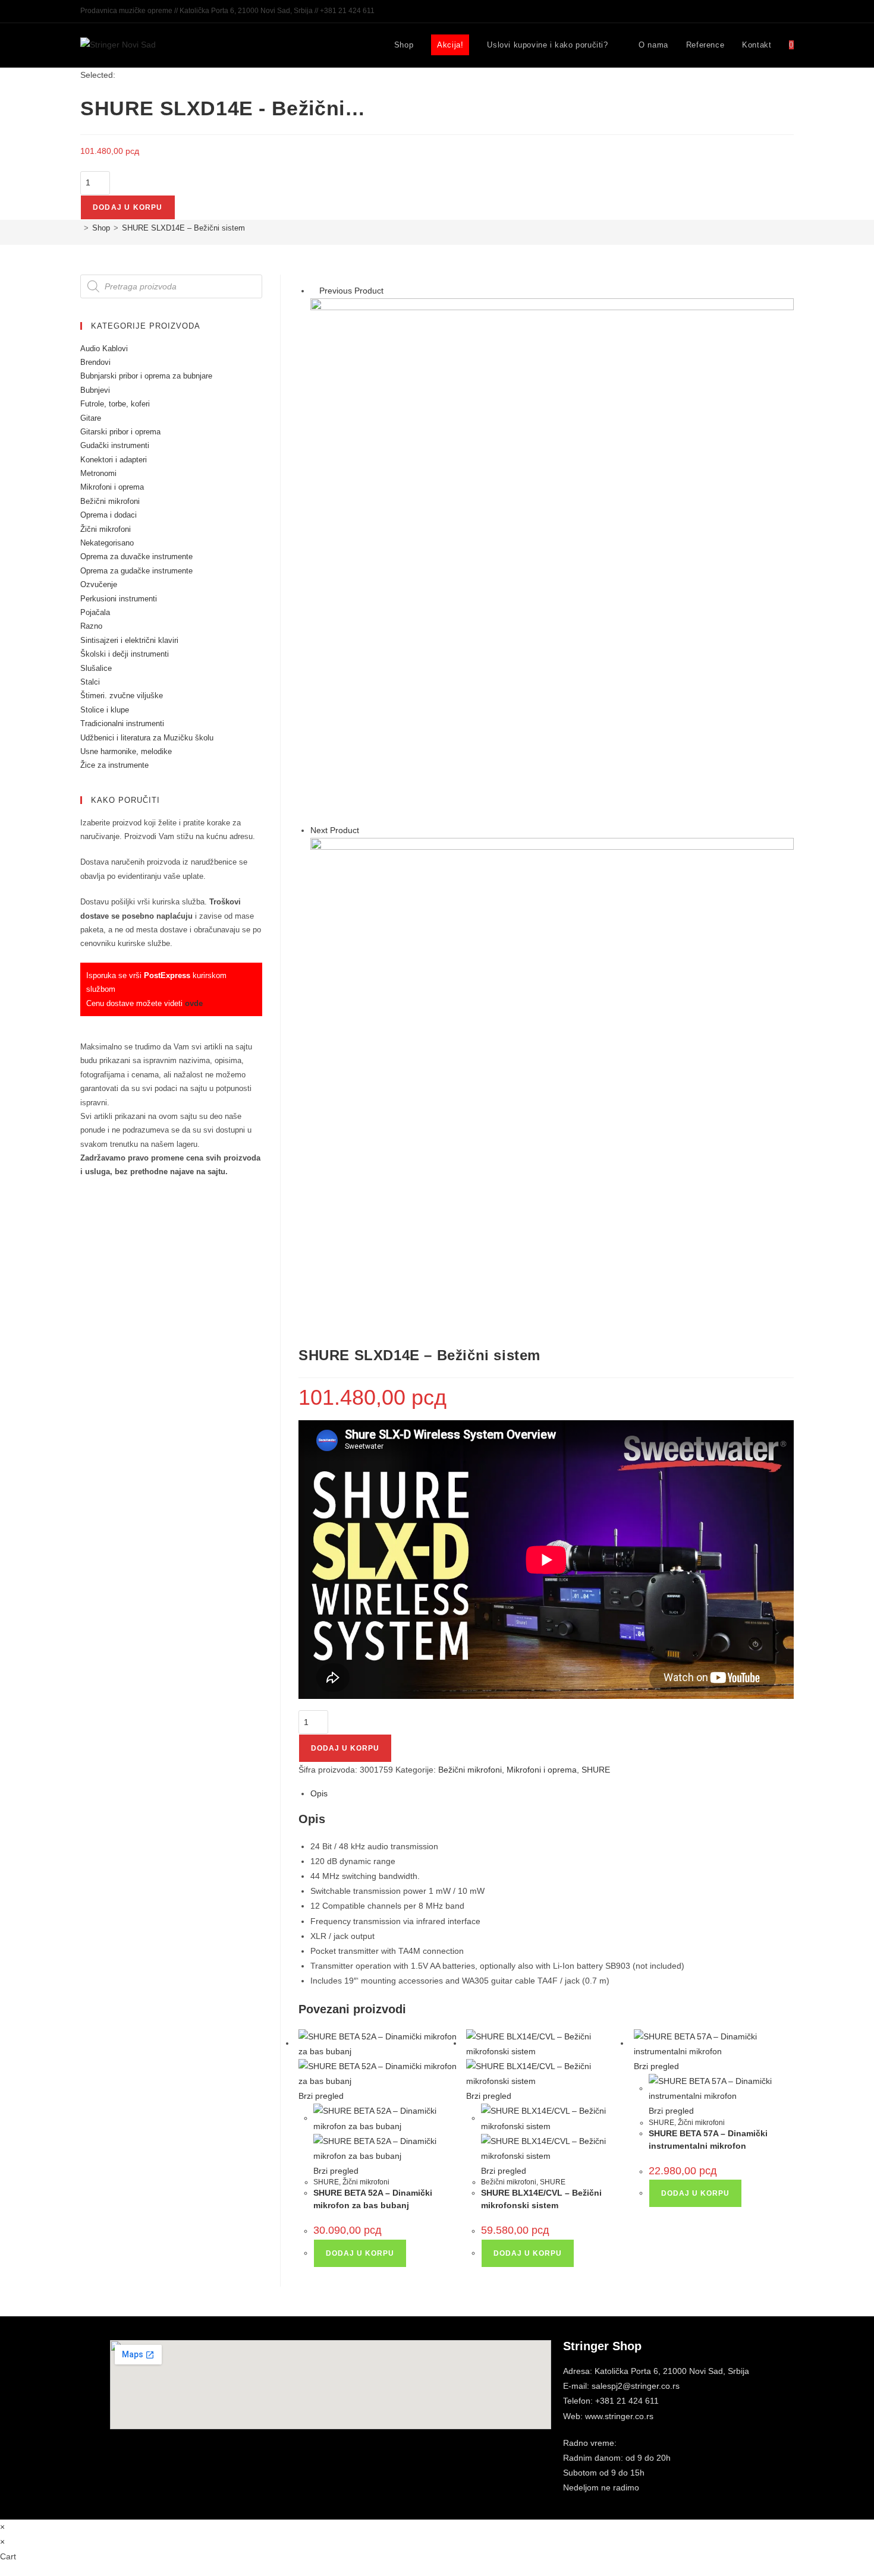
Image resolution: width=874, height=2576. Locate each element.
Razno (91, 626)
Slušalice (96, 668)
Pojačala (95, 612)
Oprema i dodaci (109, 515)
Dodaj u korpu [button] (360, 2253)
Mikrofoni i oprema (542, 1770)
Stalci (90, 682)
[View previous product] (314, 291)
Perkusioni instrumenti (119, 599)
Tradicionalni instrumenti (122, 723)
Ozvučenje (99, 584)
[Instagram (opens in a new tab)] (783, 11)
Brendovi (95, 362)
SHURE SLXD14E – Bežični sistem (183, 228)
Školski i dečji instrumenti (125, 654)
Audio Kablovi (104, 349)
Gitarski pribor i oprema (120, 432)
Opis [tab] (319, 1793)
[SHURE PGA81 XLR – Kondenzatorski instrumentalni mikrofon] (552, 560)
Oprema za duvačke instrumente (136, 556)
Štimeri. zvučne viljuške (122, 696)
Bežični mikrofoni (470, 1770)
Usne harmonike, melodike (126, 751)
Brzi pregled (321, 2096)
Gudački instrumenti (115, 445)
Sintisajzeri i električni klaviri (129, 640)
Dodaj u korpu (128, 207)
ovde (194, 1003)
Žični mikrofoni (366, 2182)
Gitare (91, 418)
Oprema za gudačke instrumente (136, 571)
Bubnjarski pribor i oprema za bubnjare (146, 376)
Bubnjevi (95, 390)
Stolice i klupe (105, 710)
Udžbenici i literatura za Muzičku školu (147, 738)
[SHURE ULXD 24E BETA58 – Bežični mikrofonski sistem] (552, 1079)
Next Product (335, 830)
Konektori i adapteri (114, 460)
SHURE (596, 1770)
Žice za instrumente (114, 765)
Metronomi (98, 473)
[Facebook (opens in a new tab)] (770, 11)
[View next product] (365, 830)
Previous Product (351, 291)
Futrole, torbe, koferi (115, 404)
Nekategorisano (107, 543)
